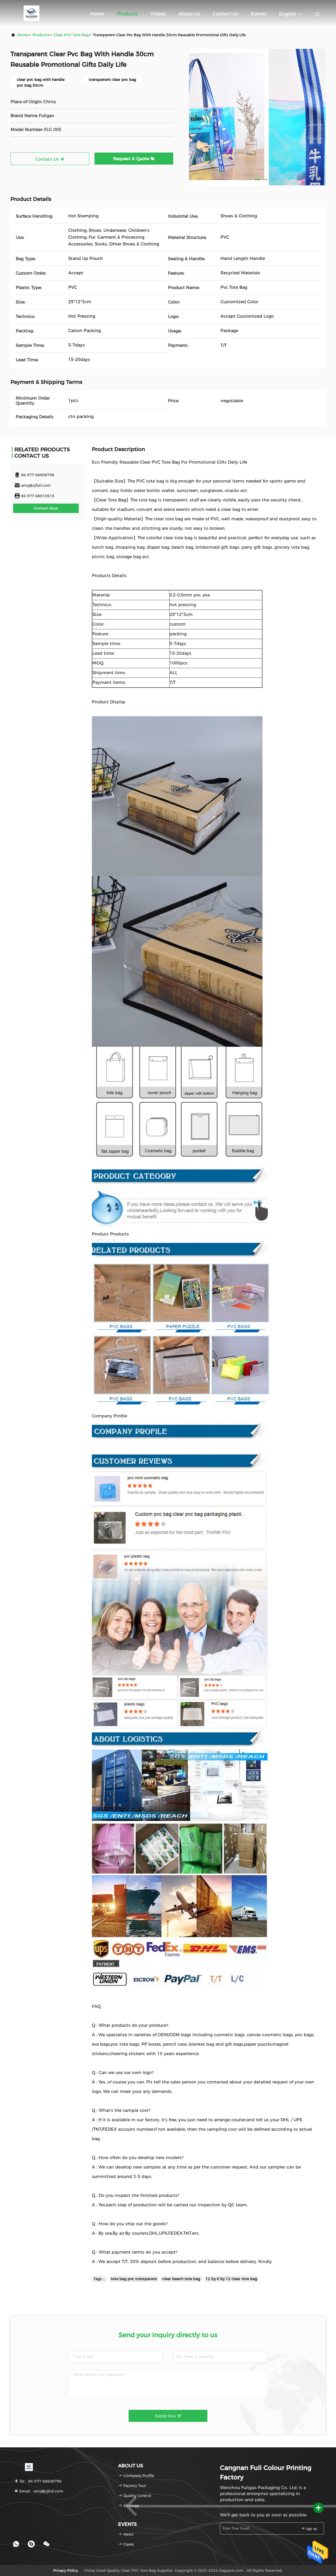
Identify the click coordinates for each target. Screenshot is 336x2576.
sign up (311, 2529)
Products (127, 14)
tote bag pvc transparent (134, 2279)
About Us (189, 14)
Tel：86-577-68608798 (40, 2481)
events (259, 14)
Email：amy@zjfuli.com (41, 2491)
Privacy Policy (66, 2570)
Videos (158, 14)
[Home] (31, 13)
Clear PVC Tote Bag (71, 35)
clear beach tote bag (181, 2279)
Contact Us (225, 14)
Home (97, 14)
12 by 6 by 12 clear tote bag (231, 2279)
